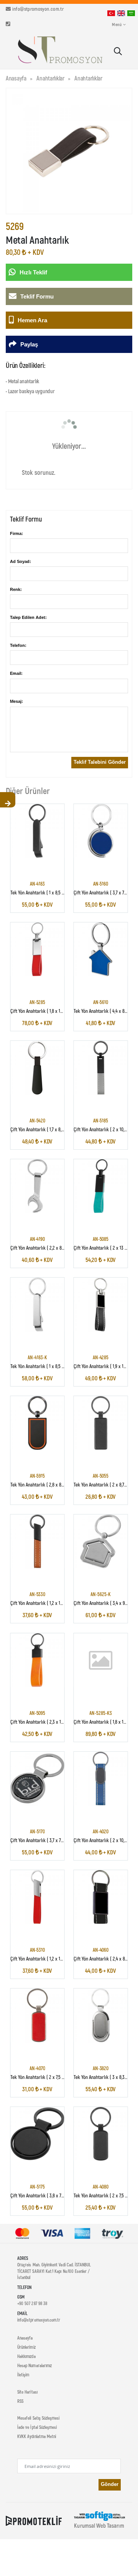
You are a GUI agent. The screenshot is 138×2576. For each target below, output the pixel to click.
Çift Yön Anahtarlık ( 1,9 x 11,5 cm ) (106, 1366)
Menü (117, 24)
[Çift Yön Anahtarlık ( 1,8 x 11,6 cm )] (37, 949)
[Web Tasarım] (99, 2515)
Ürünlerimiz (26, 2347)
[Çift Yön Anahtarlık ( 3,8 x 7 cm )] (37, 2134)
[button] (117, 52)
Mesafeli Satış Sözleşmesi (38, 2418)
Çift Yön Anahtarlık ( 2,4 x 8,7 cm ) (105, 1958)
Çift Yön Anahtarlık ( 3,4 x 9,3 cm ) (106, 1603)
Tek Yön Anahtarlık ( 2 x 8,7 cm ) (104, 1485)
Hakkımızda (26, 2356)
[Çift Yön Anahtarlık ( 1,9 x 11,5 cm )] (100, 1304)
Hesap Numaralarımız (34, 2365)
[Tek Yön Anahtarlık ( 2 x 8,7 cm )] (100, 1423)
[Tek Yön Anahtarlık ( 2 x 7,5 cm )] (37, 2015)
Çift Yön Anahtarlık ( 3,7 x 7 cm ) (104, 892)
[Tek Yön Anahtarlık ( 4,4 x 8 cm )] (100, 949)
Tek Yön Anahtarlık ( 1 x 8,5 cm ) (40, 892)
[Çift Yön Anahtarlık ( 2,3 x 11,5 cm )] (37, 1660)
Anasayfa (16, 78)
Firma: (16, 533)
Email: (16, 673)
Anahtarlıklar (50, 78)
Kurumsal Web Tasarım (99, 2525)
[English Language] (121, 13)
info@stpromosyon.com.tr (38, 9)
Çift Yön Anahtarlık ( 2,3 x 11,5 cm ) (43, 1722)
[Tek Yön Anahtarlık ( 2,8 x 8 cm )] (37, 1423)
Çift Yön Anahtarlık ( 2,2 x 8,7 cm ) (42, 1248)
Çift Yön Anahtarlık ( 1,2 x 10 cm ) (41, 1603)
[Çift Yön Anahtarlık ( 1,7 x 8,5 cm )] (37, 1068)
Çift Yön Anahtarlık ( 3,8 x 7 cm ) (41, 2196)
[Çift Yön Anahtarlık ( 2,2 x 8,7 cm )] (37, 1186)
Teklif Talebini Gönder (100, 762)
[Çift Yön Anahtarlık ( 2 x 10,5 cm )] (100, 1068)
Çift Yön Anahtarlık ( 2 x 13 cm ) (103, 1248)
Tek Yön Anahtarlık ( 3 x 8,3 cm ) (104, 2077)
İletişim (23, 2374)
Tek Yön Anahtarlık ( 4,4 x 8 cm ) (104, 1011)
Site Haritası (27, 2392)
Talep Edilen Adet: (28, 617)
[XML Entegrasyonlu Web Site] (34, 2520)
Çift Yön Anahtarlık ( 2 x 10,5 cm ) (105, 1130)
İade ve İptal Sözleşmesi (37, 2427)
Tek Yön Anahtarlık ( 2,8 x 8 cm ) (41, 1485)
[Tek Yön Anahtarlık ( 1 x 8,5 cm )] (37, 831)
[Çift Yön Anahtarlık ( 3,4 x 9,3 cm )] (100, 1541)
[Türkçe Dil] (111, 13)
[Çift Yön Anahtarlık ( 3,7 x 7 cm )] (100, 831)
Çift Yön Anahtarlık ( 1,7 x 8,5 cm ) (42, 1130)
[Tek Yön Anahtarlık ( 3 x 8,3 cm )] (100, 2015)
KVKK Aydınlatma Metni (37, 2436)
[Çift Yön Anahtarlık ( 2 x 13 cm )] (100, 1186)
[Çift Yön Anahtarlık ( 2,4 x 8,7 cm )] (100, 1897)
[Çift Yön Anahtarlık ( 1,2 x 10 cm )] (37, 1541)
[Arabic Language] (131, 13)
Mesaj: (16, 701)
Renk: (16, 589)
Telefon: (18, 645)
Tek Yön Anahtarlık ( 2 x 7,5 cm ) (40, 2077)
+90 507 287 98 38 (32, 2303)
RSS (20, 2401)
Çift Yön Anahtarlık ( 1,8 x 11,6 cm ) (42, 1011)
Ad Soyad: (21, 561)
